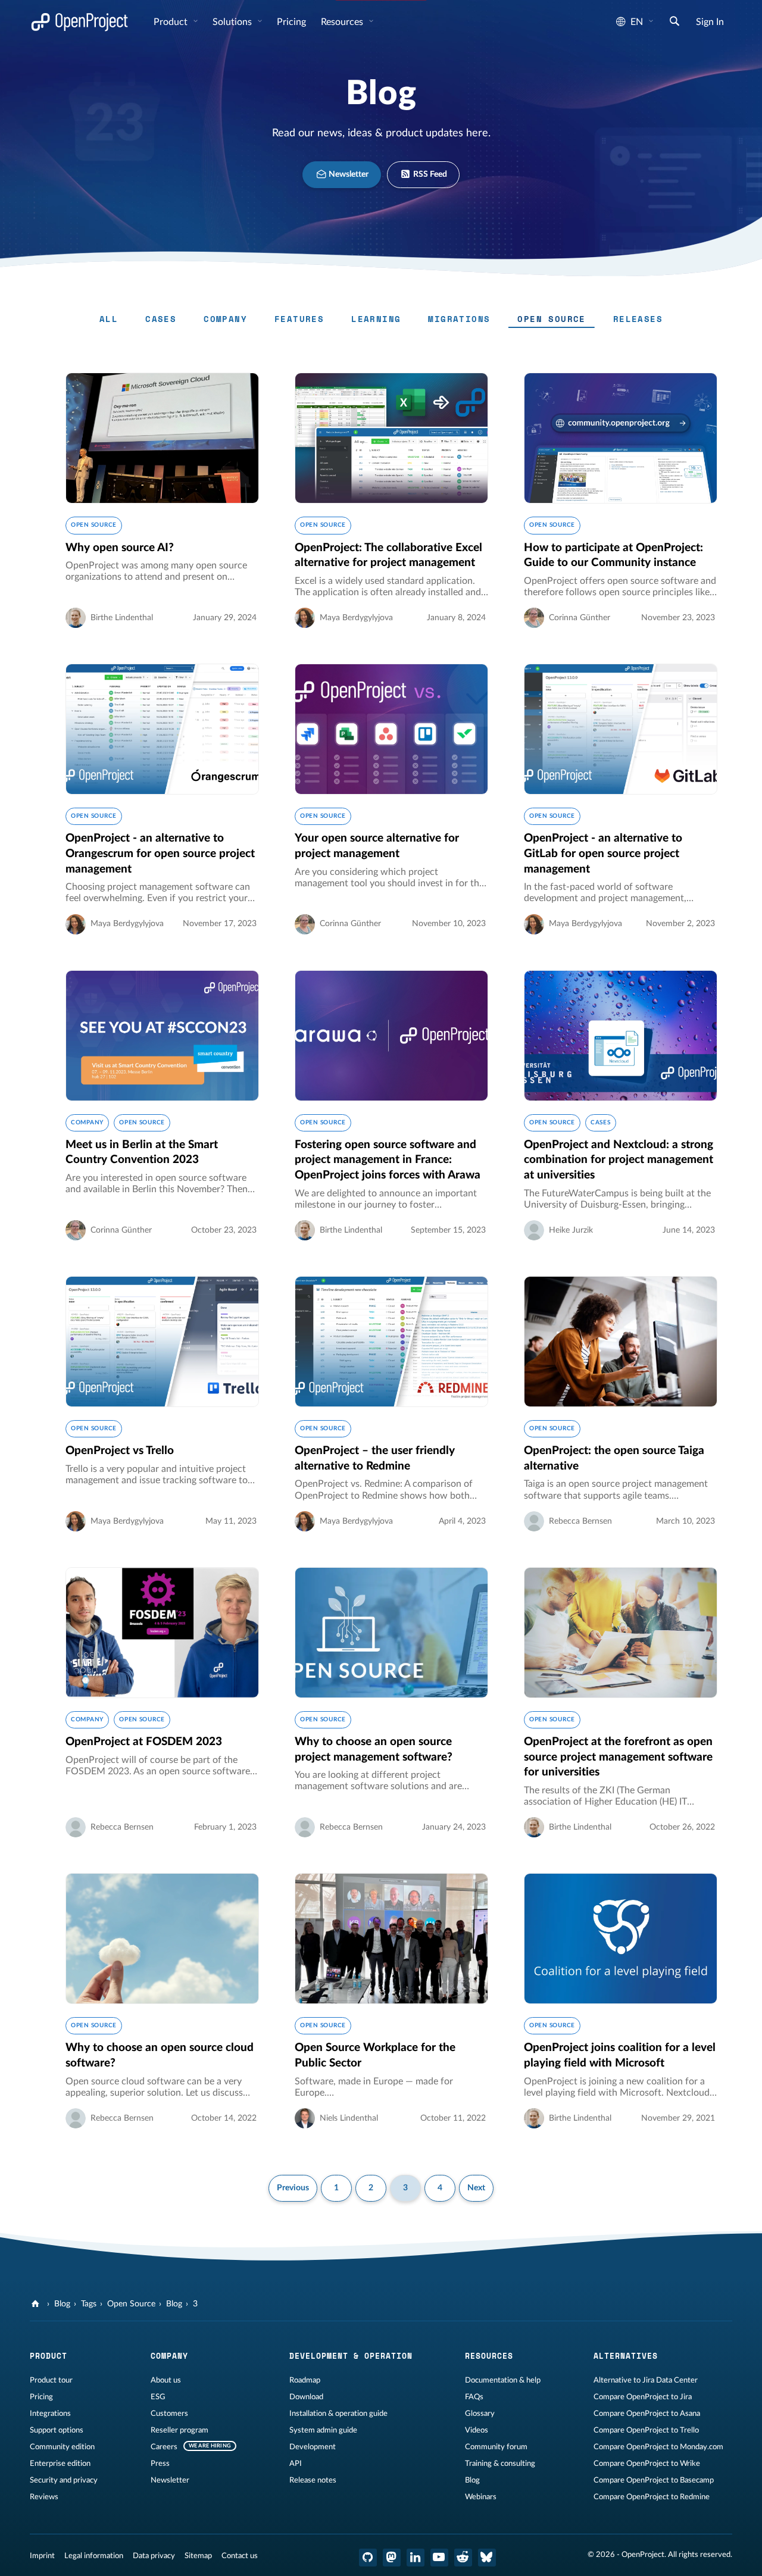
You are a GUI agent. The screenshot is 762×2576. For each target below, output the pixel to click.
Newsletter (348, 174)
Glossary (480, 2414)
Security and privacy (64, 2480)
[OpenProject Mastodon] (392, 2558)
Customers (169, 2414)
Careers (164, 2447)
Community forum (496, 2447)
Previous (293, 2188)
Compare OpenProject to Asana (647, 2414)
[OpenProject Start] (79, 22)
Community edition (62, 2447)
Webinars (481, 2497)
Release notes (313, 2480)
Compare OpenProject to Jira (643, 2397)
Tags (89, 2304)
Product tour (51, 2380)
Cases (161, 319)
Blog (62, 2304)
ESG (158, 2397)
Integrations (50, 2414)
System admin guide (323, 2430)
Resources (343, 22)
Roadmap (305, 2380)
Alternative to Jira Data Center (646, 2380)
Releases (638, 319)
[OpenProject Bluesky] (487, 2558)
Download (306, 2397)
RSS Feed (429, 174)
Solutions (233, 22)
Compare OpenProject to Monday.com (658, 2447)
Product (172, 22)
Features (299, 319)
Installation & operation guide (338, 2414)
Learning (376, 319)
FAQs (474, 2397)
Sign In (710, 22)
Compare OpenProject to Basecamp (654, 2480)
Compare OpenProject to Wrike (647, 2464)
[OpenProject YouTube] (439, 2558)
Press (160, 2464)
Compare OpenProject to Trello (646, 2430)
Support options (57, 2430)
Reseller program (179, 2430)
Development (313, 2447)
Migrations (459, 319)
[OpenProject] (37, 2304)
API (296, 2464)
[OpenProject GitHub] (368, 2558)
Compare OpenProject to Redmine (652, 2497)
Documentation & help (503, 2380)
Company (225, 319)
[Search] (674, 23)
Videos (477, 2430)
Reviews (44, 2497)
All (109, 319)
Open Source (551, 319)
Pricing (41, 2397)
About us (166, 2380)
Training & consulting (500, 2464)
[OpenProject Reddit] (463, 2558)
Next (476, 2188)
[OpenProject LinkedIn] (416, 2558)
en (637, 22)
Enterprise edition (60, 2464)
